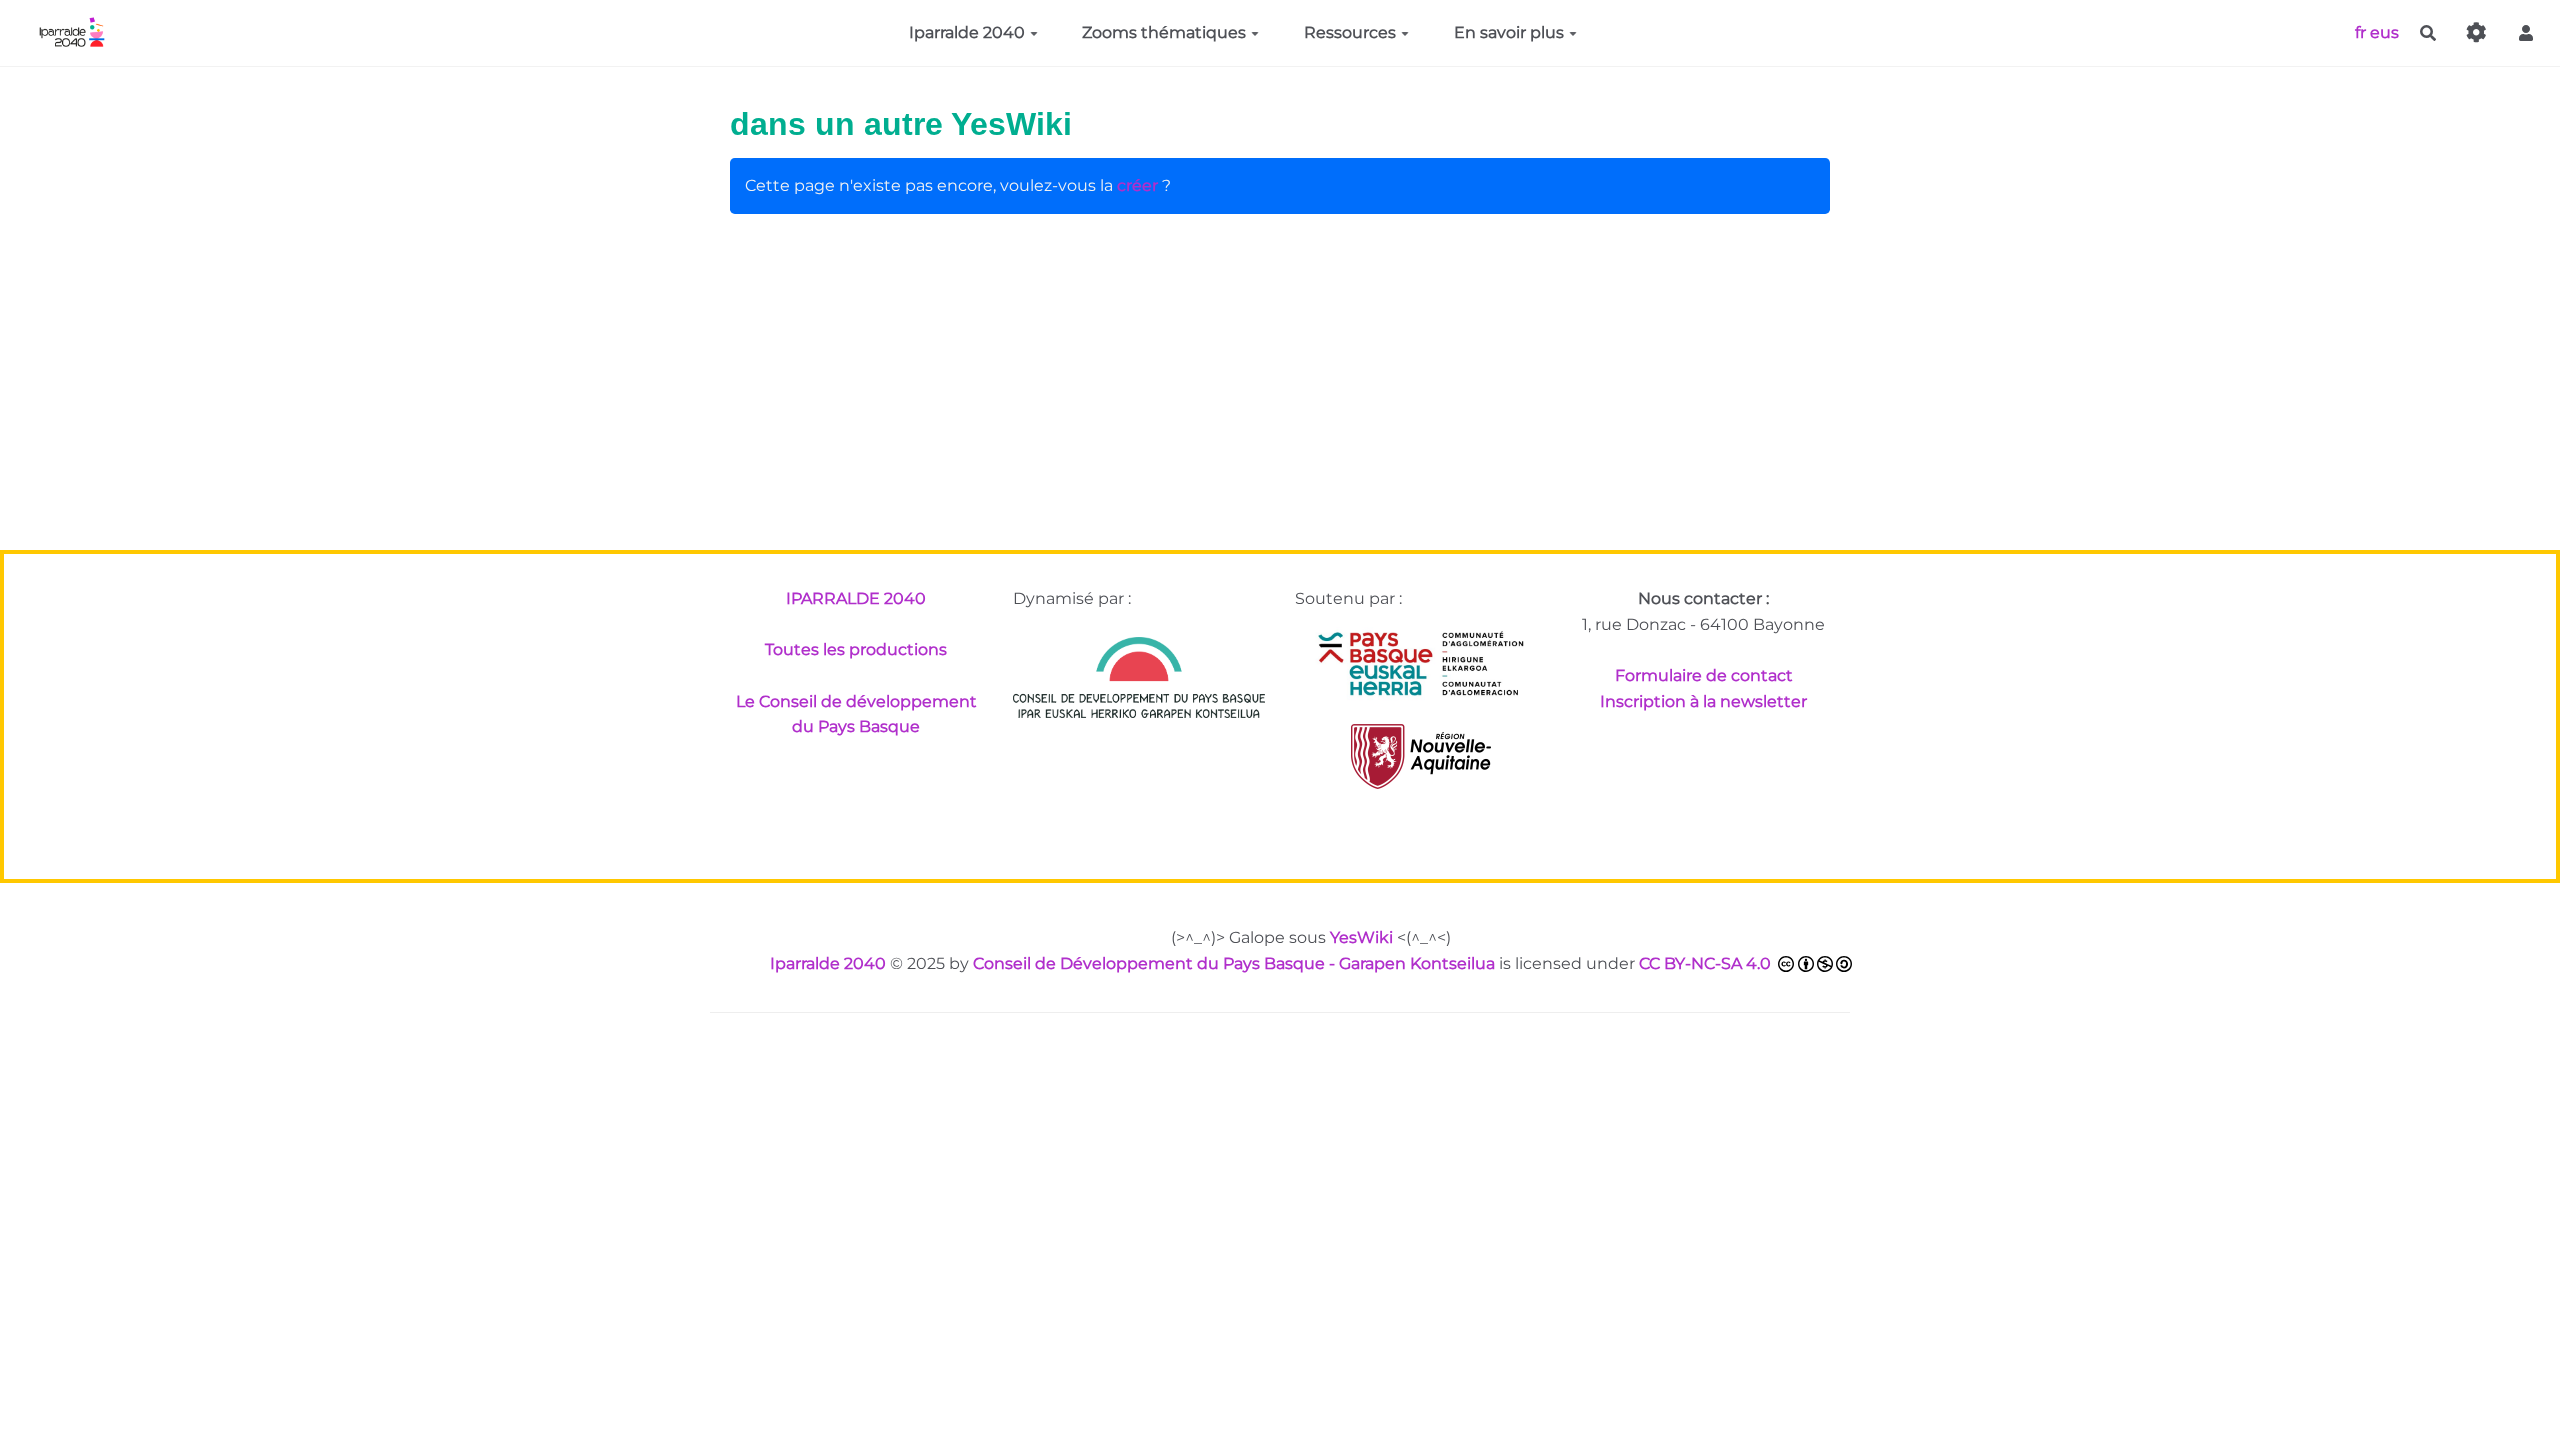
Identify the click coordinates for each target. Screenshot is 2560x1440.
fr (2360, 31)
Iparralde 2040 (967, 32)
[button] (2526, 33)
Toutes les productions (856, 649)
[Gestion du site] (2477, 33)
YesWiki (1361, 937)
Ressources (1350, 32)
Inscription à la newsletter (1703, 701)
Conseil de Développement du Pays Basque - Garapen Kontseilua (1234, 963)
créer (1137, 185)
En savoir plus (1509, 32)
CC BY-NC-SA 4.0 (1705, 963)
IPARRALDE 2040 (856, 598)
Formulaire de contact (1704, 675)
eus (2384, 31)
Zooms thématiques (1164, 32)
